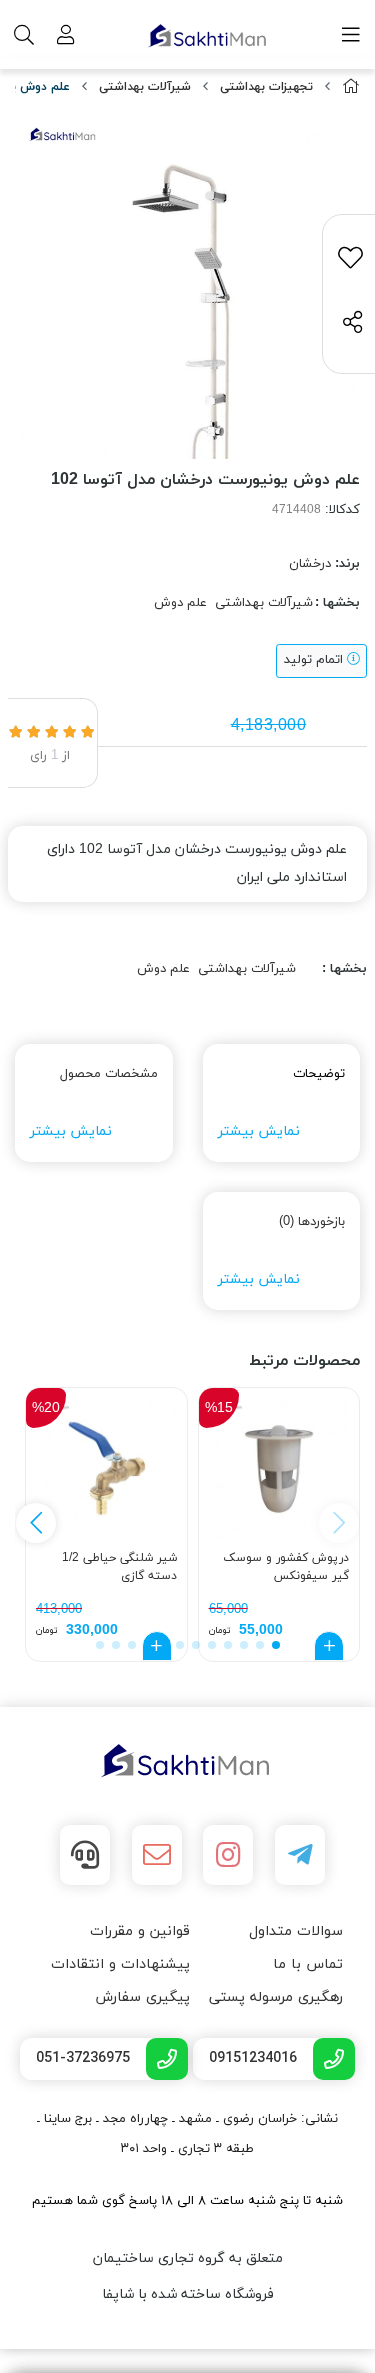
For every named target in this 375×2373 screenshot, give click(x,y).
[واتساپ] (85, 1855)
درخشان (310, 564)
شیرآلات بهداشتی (145, 87)
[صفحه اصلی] (351, 87)
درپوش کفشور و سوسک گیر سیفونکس (286, 1567)
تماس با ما (308, 1964)
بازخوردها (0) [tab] (312, 1222)
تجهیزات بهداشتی (266, 87)
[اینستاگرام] (228, 1855)
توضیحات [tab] (319, 1074)
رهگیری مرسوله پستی (276, 1997)
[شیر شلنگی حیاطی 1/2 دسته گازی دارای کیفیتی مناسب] (106, 1468)
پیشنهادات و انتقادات (120, 1964)
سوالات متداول (296, 1931)
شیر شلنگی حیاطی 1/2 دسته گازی (119, 1567)
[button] (36, 1523)
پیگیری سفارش (142, 1997)
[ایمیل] (157, 1855)
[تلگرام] (300, 1855)
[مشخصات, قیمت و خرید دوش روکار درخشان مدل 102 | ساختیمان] (187, 1761)
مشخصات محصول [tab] (109, 1074)
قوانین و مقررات (140, 1931)
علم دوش (180, 603)
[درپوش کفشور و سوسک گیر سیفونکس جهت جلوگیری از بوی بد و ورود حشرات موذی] (279, 1468)
